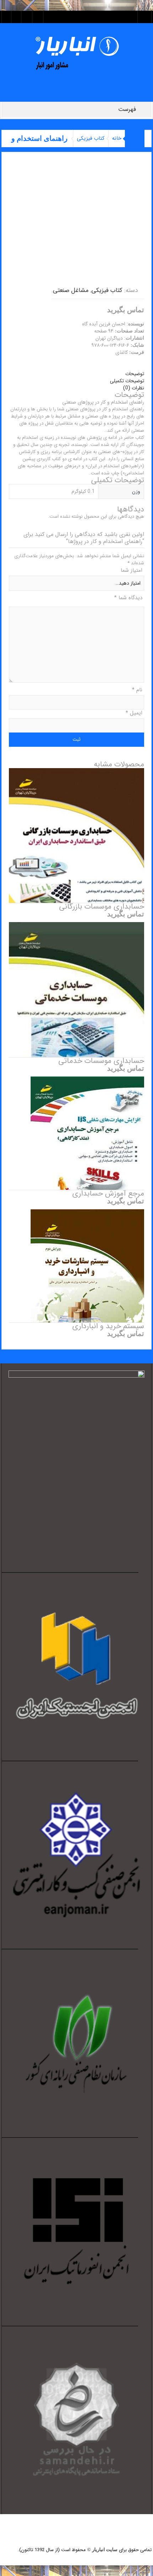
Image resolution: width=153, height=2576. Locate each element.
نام (137, 690)
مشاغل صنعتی (71, 290)
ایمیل (134, 713)
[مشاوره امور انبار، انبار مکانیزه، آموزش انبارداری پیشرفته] (77, 53)
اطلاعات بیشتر (76, 811)
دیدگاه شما (128, 598)
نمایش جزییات (77, 860)
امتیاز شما (131, 570)
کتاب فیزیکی (91, 138)
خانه (117, 138)
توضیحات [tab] (135, 374)
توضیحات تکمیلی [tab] (127, 381)
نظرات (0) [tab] (134, 388)
